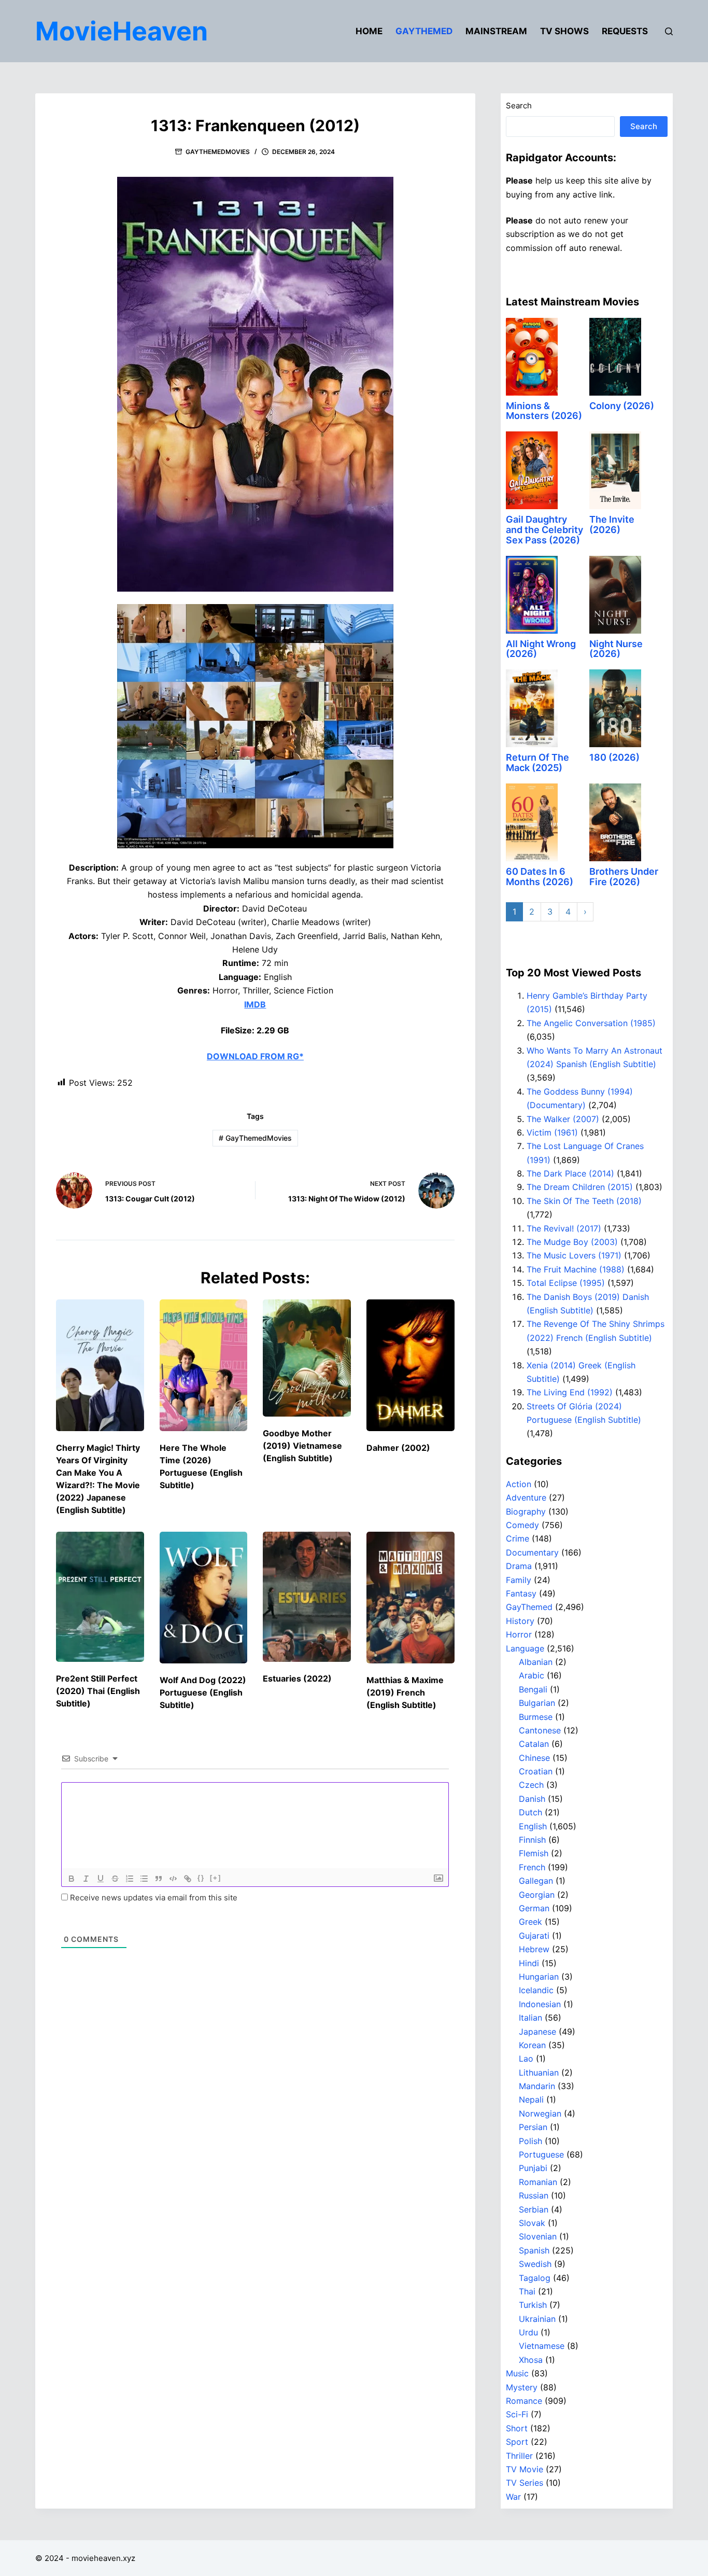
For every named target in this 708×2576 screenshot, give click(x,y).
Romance (524, 2401)
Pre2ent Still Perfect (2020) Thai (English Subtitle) (98, 1691)
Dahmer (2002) (398, 1448)
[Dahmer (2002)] (410, 1366)
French (532, 1867)
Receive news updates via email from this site (153, 1898)
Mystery (522, 2387)
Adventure (526, 1497)
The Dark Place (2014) (570, 1173)
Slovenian (538, 2236)
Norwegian (540, 2113)
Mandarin (537, 2086)
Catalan (534, 1744)
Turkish (533, 2305)
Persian (533, 2127)
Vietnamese (542, 2346)
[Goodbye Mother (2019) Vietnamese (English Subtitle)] (307, 1358)
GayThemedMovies (218, 152)
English (533, 1826)
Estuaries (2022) (297, 1678)
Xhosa (531, 2360)
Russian (534, 2195)
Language (525, 1648)
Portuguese (541, 2154)
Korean (532, 2045)
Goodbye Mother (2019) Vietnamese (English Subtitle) (302, 1446)
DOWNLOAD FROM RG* (255, 1056)
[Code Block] (173, 1879)
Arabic (532, 1675)
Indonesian (540, 2004)
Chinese (534, 1758)
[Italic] (86, 1879)
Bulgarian (537, 1703)
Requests (625, 31)
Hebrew (534, 1949)
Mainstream (496, 31)
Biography (526, 1511)
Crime (518, 1538)
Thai (527, 2291)
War (513, 2497)
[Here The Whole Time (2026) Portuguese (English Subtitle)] (204, 1366)
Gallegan (536, 1881)
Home (369, 31)
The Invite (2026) (612, 524)
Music (517, 2373)
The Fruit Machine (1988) (576, 1269)
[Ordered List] (130, 1879)
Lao (526, 2059)
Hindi (529, 1963)
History (520, 1621)
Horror (519, 1634)
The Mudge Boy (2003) (572, 1242)
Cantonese (540, 1730)
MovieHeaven (122, 31)
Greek (530, 1922)
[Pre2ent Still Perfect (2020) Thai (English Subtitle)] (100, 1597)
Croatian (536, 1771)
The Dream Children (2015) (580, 1187)
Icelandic (536, 1990)
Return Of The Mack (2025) (537, 762)
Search (519, 106)
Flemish (534, 1853)
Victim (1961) (552, 1132)
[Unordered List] (144, 1879)
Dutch (530, 1812)
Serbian (534, 2209)
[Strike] (115, 1879)
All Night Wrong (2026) (541, 649)
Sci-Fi (517, 2414)
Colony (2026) (622, 406)
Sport (517, 2442)
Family (519, 1580)
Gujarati (534, 1936)
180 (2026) (614, 757)
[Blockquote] (159, 1879)
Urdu (528, 2332)
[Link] (188, 1879)
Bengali (533, 1689)
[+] (216, 1878)
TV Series (525, 2483)
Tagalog (535, 2278)
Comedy (522, 1525)
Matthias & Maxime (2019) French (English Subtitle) (405, 1692)
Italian (530, 2018)
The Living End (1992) (570, 1392)
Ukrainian (537, 2319)
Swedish (535, 2264)
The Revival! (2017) (564, 1228)
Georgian (537, 1895)
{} (201, 1878)
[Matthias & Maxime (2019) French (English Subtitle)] (410, 1598)
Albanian (536, 1662)
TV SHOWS (564, 31)
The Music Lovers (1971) (574, 1255)
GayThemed (424, 31)
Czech (531, 1785)
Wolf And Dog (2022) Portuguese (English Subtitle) (203, 1692)
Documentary (532, 1552)
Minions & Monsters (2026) (544, 411)
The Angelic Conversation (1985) (591, 1023)
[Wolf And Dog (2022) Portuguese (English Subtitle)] (204, 1598)
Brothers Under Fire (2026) (624, 877)
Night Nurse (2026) (616, 649)
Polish (530, 2141)
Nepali (531, 2099)
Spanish (534, 2250)
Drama (519, 1566)
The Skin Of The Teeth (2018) (584, 1201)
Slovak (532, 2223)
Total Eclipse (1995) (566, 1283)
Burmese (536, 1717)
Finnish (532, 1840)
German (534, 1908)
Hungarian (539, 1977)
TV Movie (525, 2469)
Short (517, 2428)
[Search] (669, 31)
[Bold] (72, 1879)
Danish (532, 1799)
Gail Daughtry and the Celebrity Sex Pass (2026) (544, 530)
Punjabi (533, 2168)
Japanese (537, 2032)
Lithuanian (539, 2073)
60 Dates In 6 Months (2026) (540, 877)
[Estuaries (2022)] (307, 1597)
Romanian (538, 2182)
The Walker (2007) (563, 1119)
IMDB (255, 1004)
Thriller (519, 2456)
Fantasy (521, 1593)
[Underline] (101, 1879)
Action (519, 1484)
